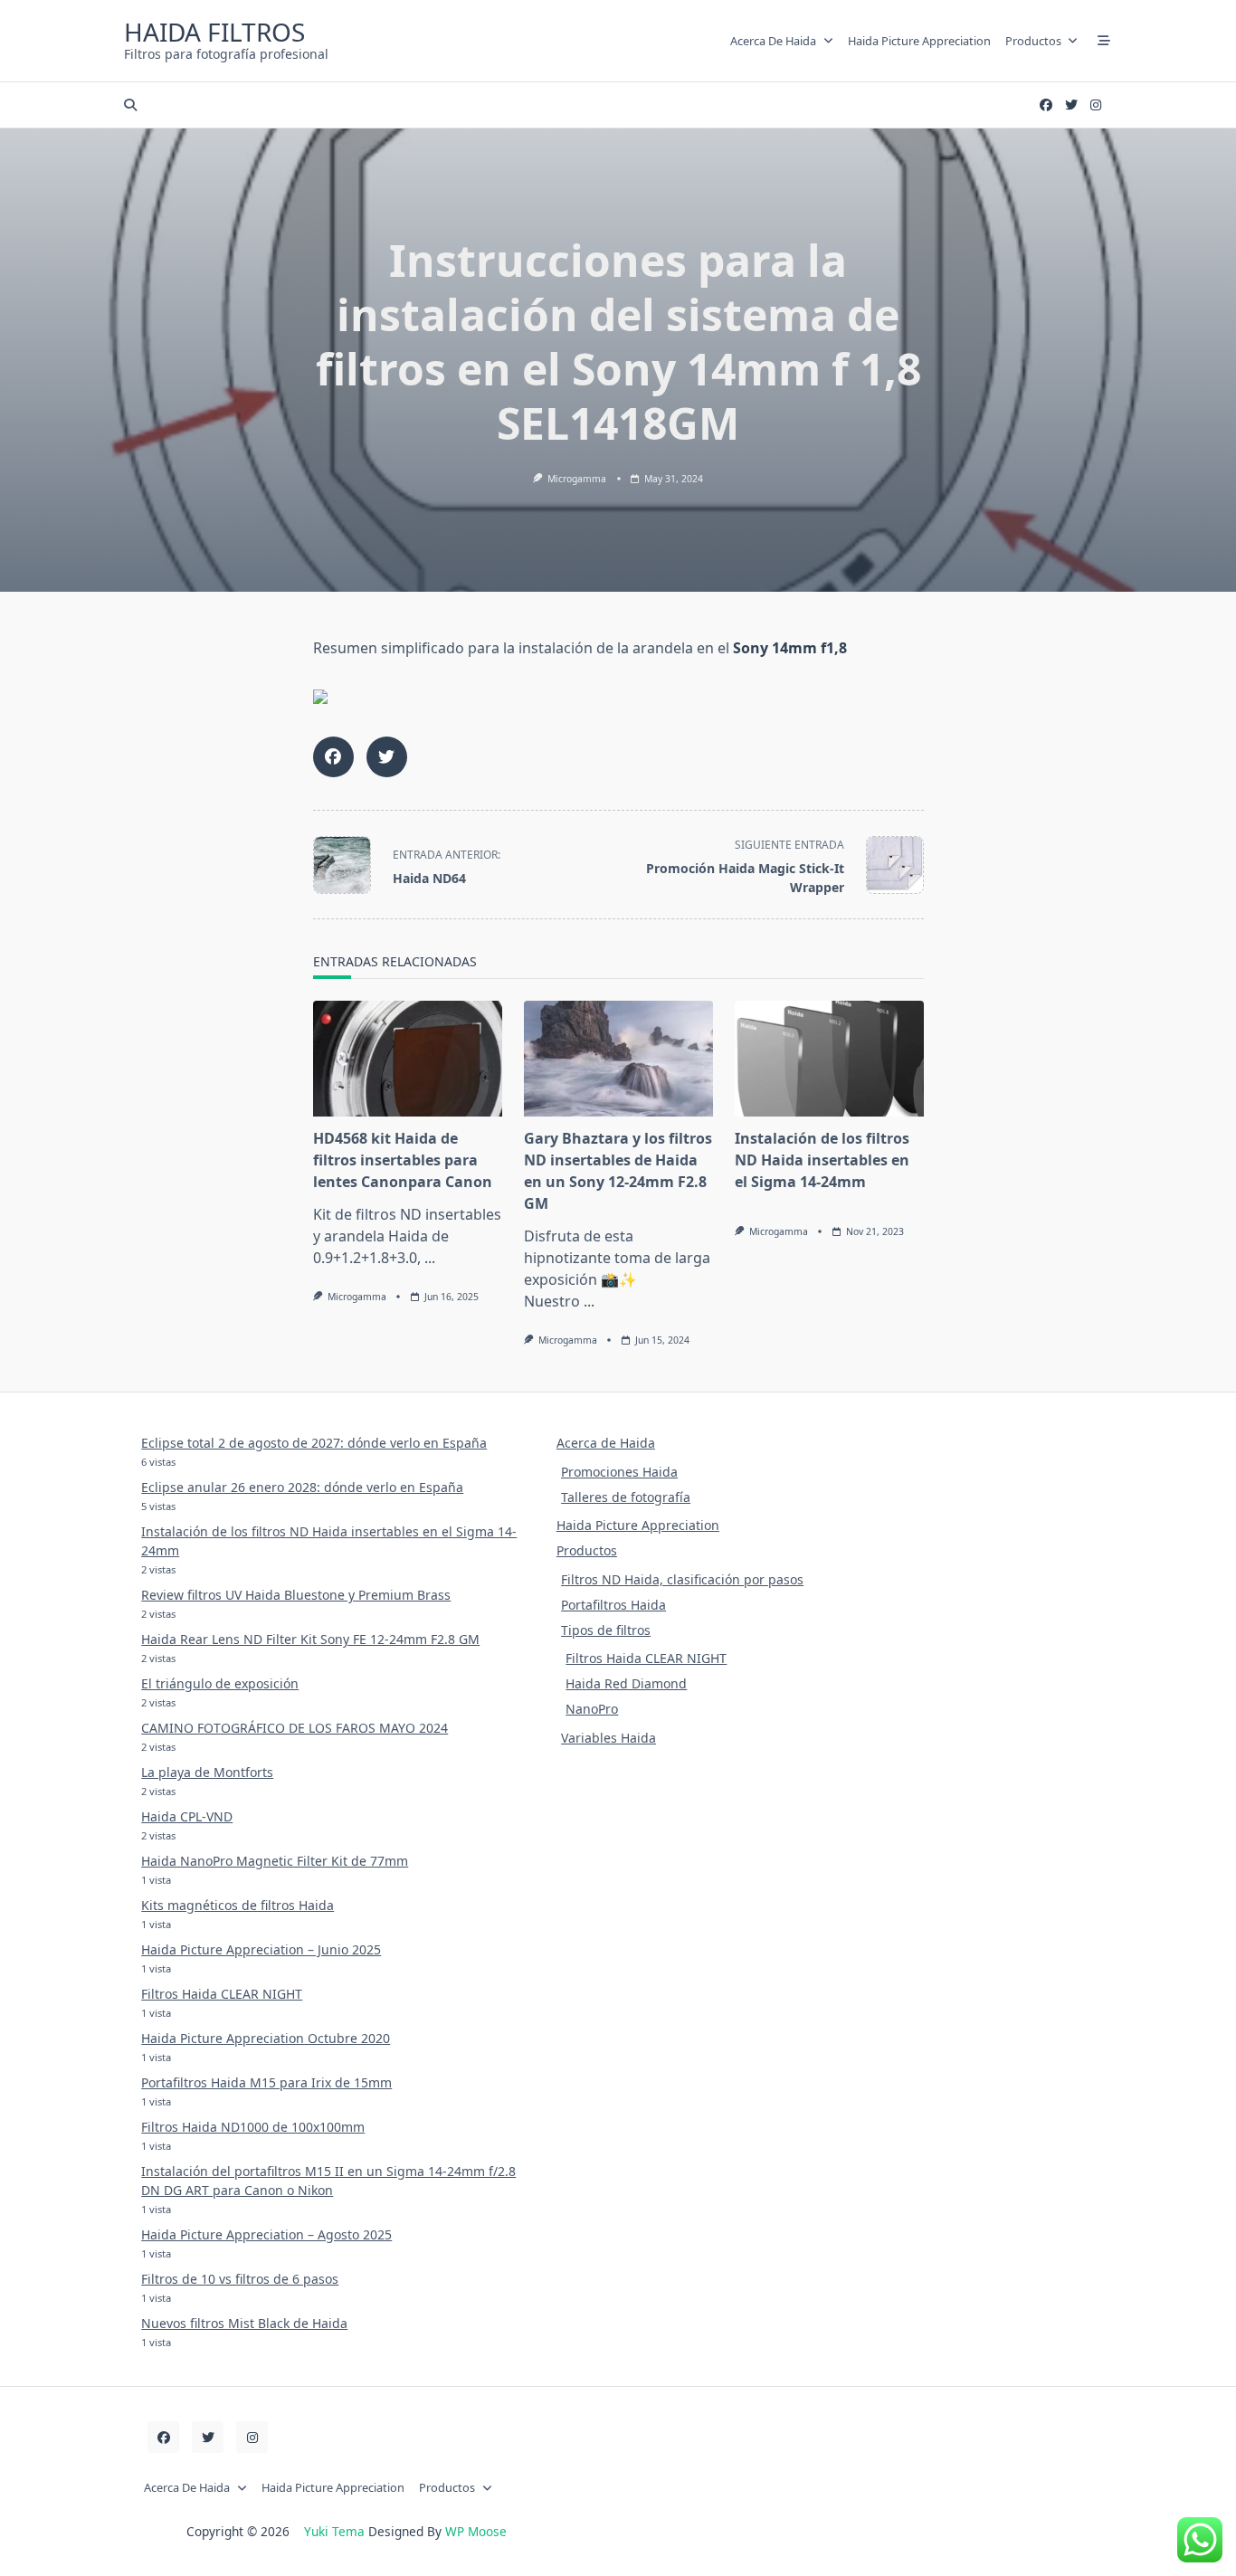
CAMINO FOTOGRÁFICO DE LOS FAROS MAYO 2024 (295, 1728)
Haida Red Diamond (626, 1683)
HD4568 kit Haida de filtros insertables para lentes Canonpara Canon (403, 1160)
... (430, 1258)
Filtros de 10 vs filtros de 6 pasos (240, 2279)
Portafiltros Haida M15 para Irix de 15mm (266, 2082)
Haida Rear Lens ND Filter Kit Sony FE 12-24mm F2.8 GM (310, 1639)
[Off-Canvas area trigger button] (1104, 41)
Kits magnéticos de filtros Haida (238, 1905)
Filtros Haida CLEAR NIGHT (222, 1994)
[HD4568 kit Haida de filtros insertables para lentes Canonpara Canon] (408, 1059)
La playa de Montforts (207, 1772)
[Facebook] (1046, 105)
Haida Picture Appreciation (919, 41)
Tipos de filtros (606, 1630)
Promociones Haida (619, 1472)
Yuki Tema (334, 2531)
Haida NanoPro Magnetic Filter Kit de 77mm (275, 1861)
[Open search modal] (130, 105)
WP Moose (476, 2531)
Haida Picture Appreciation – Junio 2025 (261, 1949)
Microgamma (577, 479)
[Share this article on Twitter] (387, 757)
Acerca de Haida (773, 41)
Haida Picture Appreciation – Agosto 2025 (266, 2234)
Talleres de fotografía (626, 1497)
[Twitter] (1071, 105)
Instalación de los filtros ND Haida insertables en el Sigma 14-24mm (822, 1160)
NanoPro (592, 1709)
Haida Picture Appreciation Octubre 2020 (266, 2038)
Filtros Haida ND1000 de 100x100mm (253, 2127)
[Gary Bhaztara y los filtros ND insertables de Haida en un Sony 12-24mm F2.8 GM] (618, 1059)
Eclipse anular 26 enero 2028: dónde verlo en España (302, 1487)
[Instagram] (1096, 105)
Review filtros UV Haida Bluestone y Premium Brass (296, 1595)
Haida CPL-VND (187, 1816)
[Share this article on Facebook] (333, 757)
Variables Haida (608, 1738)
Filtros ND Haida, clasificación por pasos (682, 1579)
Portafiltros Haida (613, 1605)
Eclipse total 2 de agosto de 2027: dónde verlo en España (314, 1443)
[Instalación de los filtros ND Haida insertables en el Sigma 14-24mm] (829, 1059)
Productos (1033, 41)
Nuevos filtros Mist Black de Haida (244, 2323)
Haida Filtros (214, 32)
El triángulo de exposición (220, 1683)
